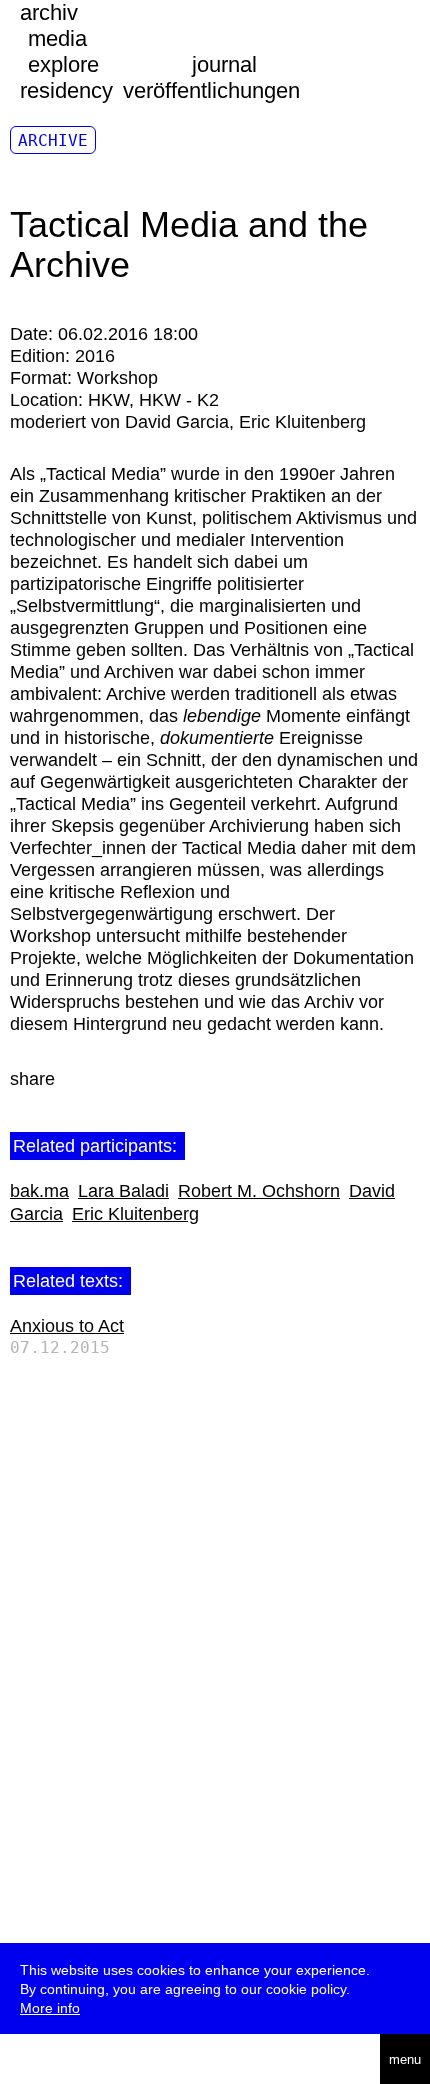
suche (32, 2059)
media (57, 38)
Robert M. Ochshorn (259, 1191)
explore (63, 64)
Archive (53, 140)
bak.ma (39, 1191)
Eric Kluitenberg (135, 1214)
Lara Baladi (123, 1191)
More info (50, 2008)
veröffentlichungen (211, 90)
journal (224, 64)
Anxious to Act (67, 1326)
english (76, 2059)
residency (66, 90)
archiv (49, 12)
